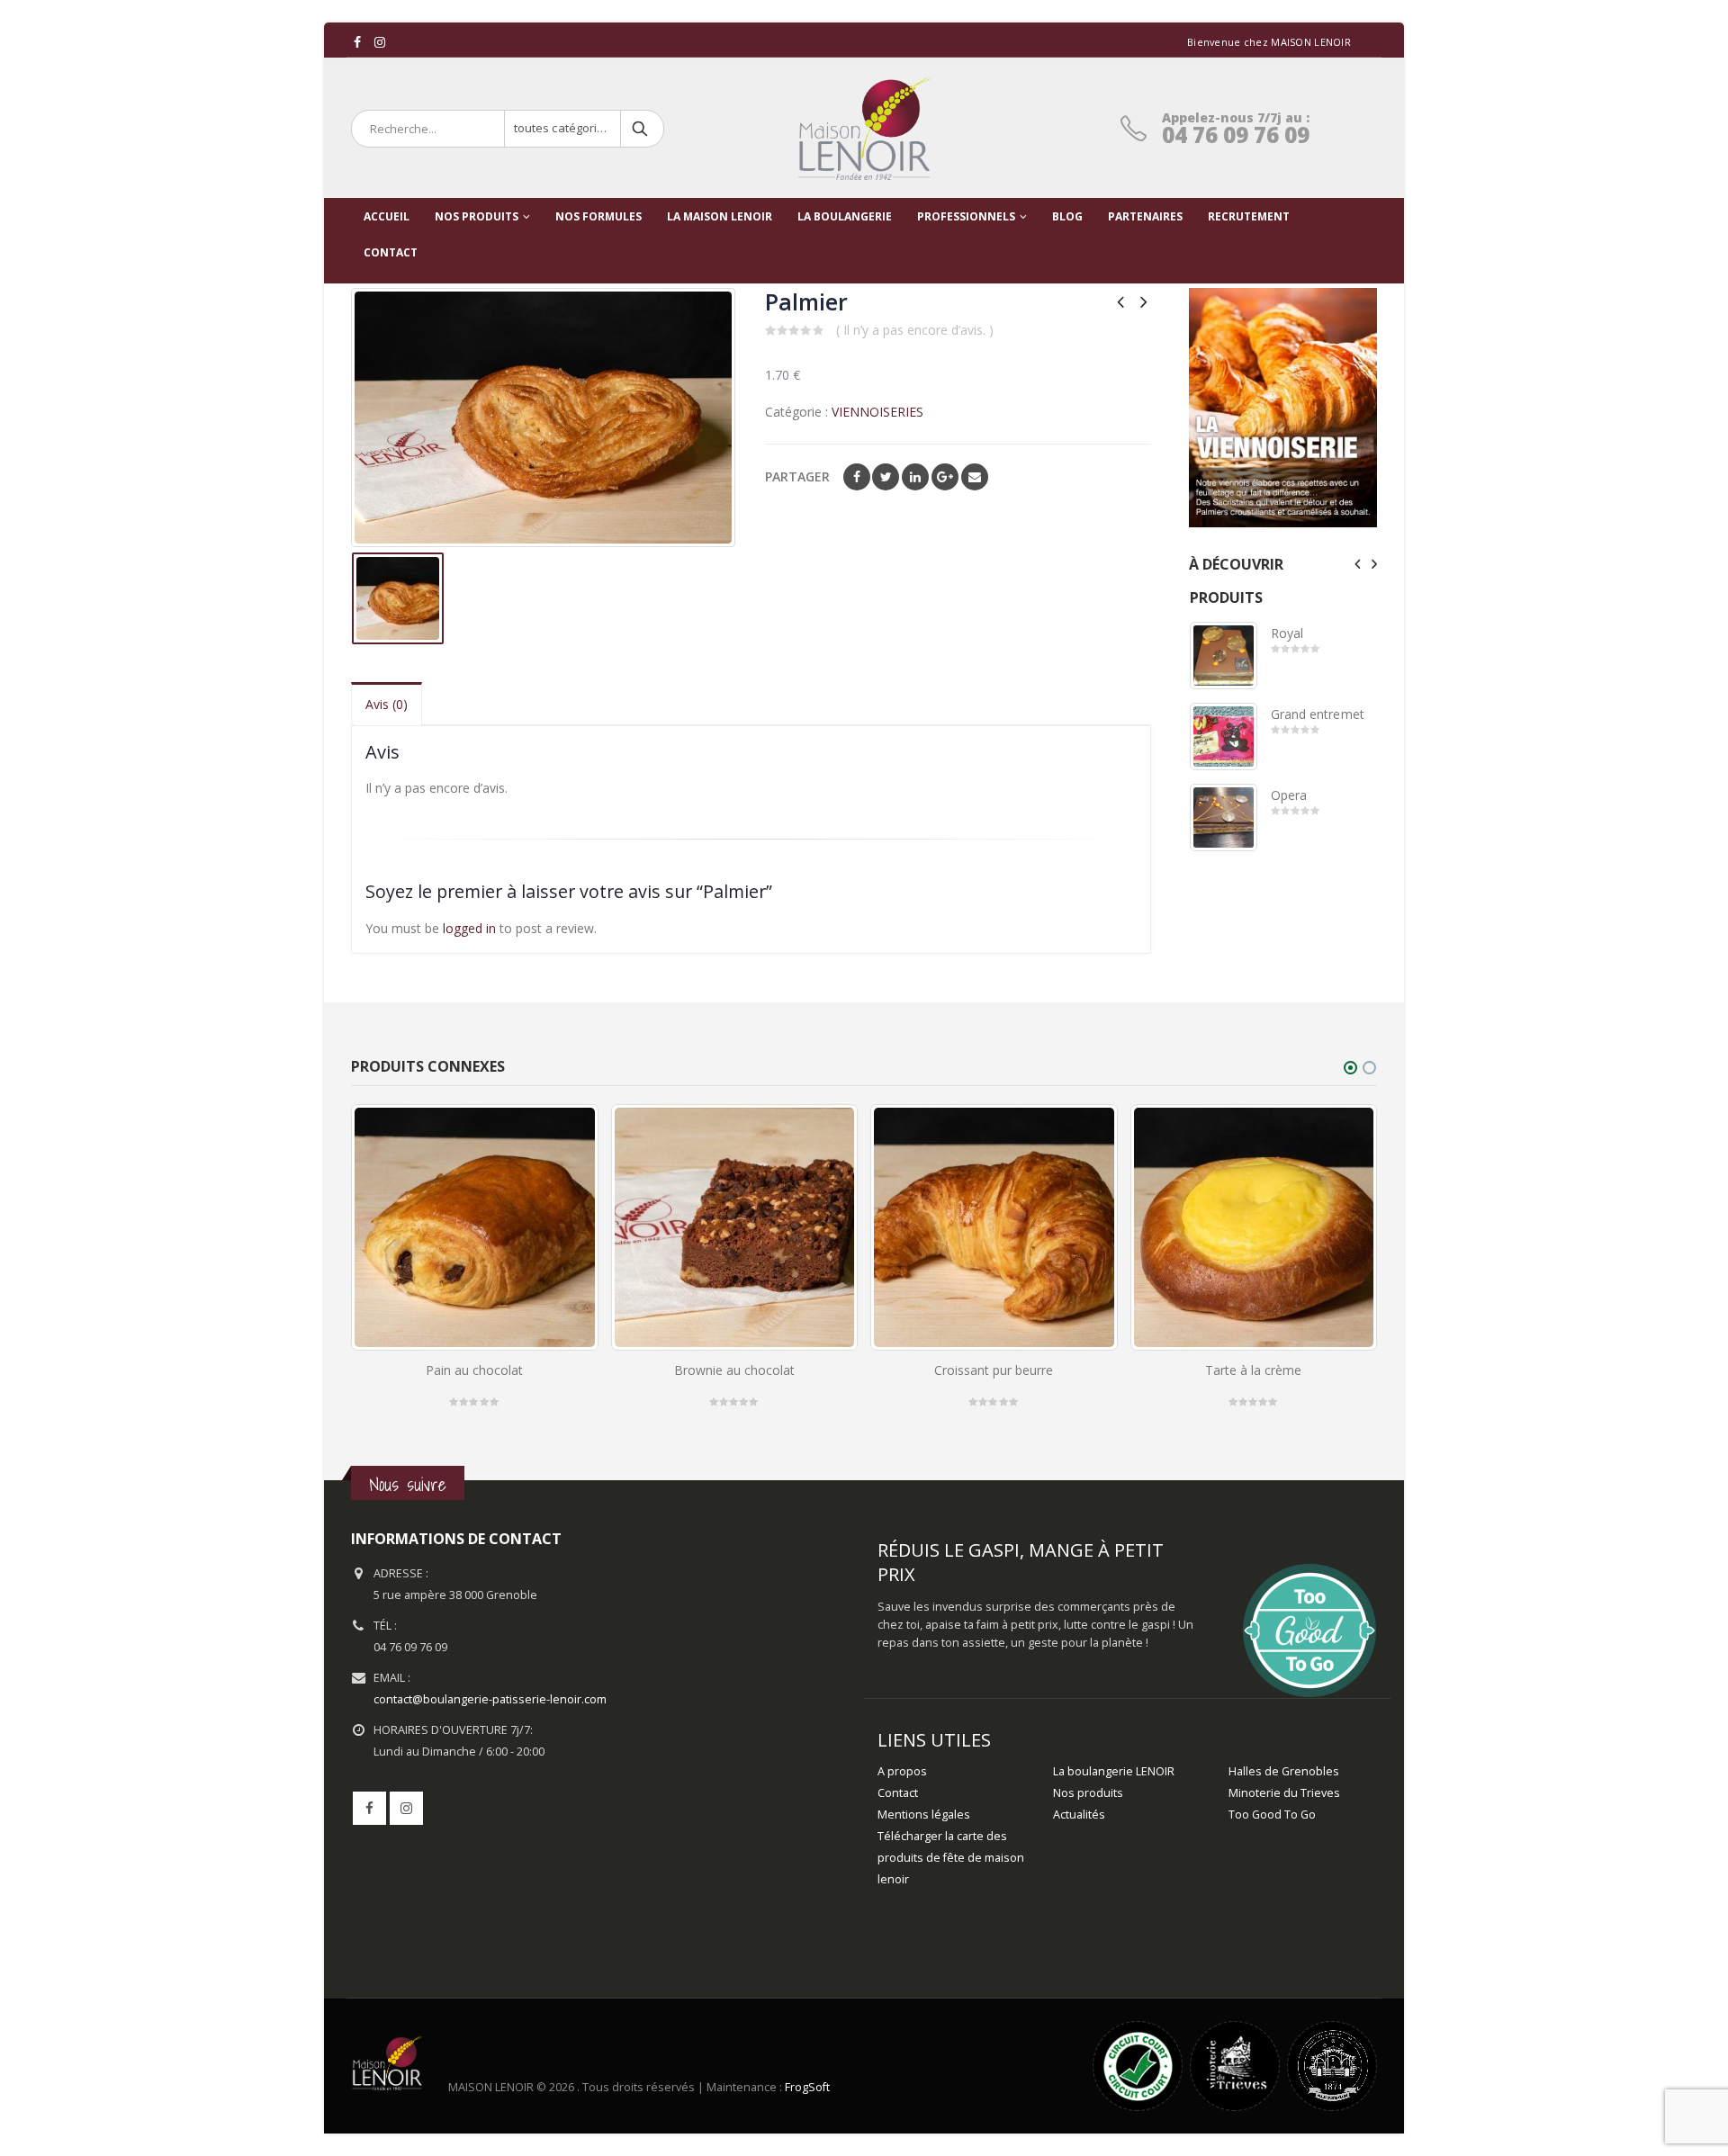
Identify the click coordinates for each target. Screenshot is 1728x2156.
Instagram (406, 1808)
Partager (797, 476)
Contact (898, 1793)
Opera (1289, 795)
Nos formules (598, 216)
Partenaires (1145, 216)
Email (975, 477)
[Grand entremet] (1224, 737)
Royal (1287, 633)
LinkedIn (915, 477)
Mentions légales (924, 1815)
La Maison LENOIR (720, 216)
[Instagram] (380, 42)
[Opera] (1224, 817)
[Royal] (1224, 656)
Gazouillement (886, 477)
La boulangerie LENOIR (1114, 1771)
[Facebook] (358, 42)
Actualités (1079, 1815)
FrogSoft (807, 2087)
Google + (945, 477)
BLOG (1067, 216)
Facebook (857, 477)
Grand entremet (1318, 714)
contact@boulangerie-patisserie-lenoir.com (490, 1699)
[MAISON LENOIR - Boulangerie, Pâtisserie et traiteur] (864, 129)
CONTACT (391, 252)
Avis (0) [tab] (387, 704)
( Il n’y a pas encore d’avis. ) (915, 330)
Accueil (387, 216)
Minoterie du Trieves (1284, 1793)
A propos (902, 1771)
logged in (469, 928)
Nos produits (477, 216)
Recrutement (1249, 216)
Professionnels (966, 216)
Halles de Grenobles (1284, 1771)
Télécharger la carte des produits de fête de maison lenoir (951, 1858)
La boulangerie (845, 216)
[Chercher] (641, 129)
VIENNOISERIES (877, 412)
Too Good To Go (1272, 1815)
